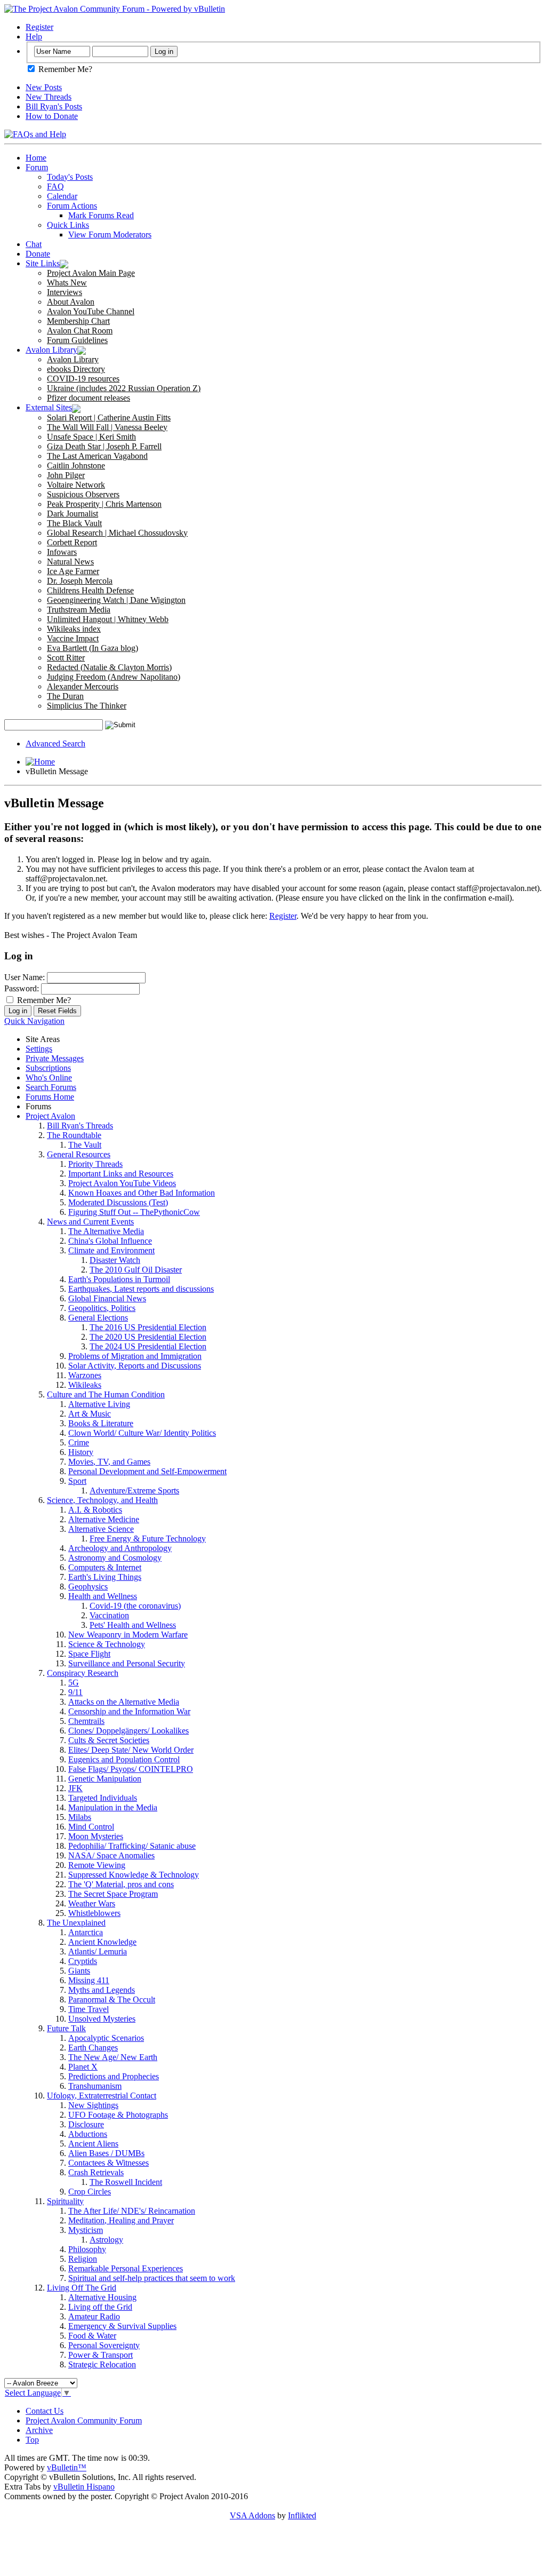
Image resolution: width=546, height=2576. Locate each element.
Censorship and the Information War (129, 1711)
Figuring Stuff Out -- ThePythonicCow (134, 1212)
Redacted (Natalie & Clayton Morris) (109, 667)
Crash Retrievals (96, 2172)
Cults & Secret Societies (109, 1740)
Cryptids (83, 1961)
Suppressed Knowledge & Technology (134, 1875)
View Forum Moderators (110, 234)
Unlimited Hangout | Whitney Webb (108, 619)
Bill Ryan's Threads (80, 1126)
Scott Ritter (66, 658)
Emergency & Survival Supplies (122, 2326)
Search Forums (51, 1087)
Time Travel (89, 2009)
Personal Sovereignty (104, 2345)
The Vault (85, 1145)
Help (34, 37)
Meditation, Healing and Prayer (121, 2220)
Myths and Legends (102, 1990)
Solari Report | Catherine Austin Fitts (109, 418)
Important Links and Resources (121, 1174)
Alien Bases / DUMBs (106, 2153)
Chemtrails (86, 1721)
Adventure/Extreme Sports (134, 1490)
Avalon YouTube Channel (91, 311)
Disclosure (86, 2124)
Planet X (83, 2067)
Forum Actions (72, 206)
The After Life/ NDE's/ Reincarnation (132, 2211)
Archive (39, 2430)
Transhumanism (95, 2086)
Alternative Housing (102, 2297)
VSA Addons (252, 2515)
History (81, 1452)
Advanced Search (55, 744)
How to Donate (52, 116)
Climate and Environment (111, 1250)
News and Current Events (90, 1222)
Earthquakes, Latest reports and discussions (141, 1289)
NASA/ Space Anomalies (111, 1855)
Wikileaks (85, 1385)
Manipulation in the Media (113, 1807)
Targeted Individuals (103, 1798)
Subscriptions (48, 1068)
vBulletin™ (67, 2467)
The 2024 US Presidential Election (148, 1346)
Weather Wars (92, 1903)
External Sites (49, 407)
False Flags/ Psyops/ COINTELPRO (131, 1769)
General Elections (98, 1318)
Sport (77, 1481)
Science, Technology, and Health (102, 1500)
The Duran (65, 696)
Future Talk (66, 2028)
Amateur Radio (94, 2316)
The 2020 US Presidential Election (148, 1337)
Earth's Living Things (105, 1577)
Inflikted (302, 2515)
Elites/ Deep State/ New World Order (131, 1750)
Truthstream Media (79, 610)
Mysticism (86, 2230)
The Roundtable (74, 1135)
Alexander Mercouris (83, 686)
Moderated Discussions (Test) (118, 1202)
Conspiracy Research (83, 1673)
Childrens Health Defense (90, 590)
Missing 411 (89, 1980)
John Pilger (66, 475)
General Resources (79, 1154)
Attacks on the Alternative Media (124, 1702)
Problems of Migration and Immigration (135, 1356)
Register (39, 27)
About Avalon (71, 302)
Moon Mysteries (96, 1836)
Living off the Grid (100, 2307)
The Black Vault (74, 523)
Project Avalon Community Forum (84, 2420)
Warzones (85, 1375)
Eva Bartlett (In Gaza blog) (93, 648)
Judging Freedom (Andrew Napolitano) (114, 677)
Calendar (62, 196)
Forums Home (50, 1097)
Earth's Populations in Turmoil (119, 1279)
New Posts (44, 87)
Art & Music (90, 1414)
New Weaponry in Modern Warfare (128, 1635)
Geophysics (88, 1587)
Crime (79, 1442)
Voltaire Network (76, 485)
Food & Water (92, 2336)
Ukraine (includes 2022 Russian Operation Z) (124, 388)
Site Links (43, 263)
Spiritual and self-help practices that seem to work (152, 2278)
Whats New (67, 283)
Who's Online (49, 1078)
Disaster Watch (115, 1260)
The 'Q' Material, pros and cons (121, 1884)
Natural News (70, 562)
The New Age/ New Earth (113, 2057)
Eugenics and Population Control (124, 1759)
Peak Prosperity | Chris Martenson (104, 504)
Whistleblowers (94, 1913)
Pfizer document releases (89, 398)
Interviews (65, 292)
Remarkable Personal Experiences (126, 2268)
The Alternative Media (106, 1231)
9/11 (75, 1692)
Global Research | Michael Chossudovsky (117, 533)
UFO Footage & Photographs (118, 2115)
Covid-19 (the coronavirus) (135, 1606)
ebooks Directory (76, 369)
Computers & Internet (105, 1567)
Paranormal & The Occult (112, 1999)
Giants (79, 1971)
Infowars (62, 552)
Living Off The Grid (82, 2288)
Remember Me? (64, 69)
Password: (22, 988)
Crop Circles (90, 2192)
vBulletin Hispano (84, 2487)
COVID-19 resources (83, 379)
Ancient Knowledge (102, 1942)
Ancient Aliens (93, 2144)
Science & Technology (107, 1644)
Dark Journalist (73, 514)
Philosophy (87, 2249)
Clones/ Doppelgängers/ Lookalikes (129, 1731)
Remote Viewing (97, 1865)
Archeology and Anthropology (120, 1548)
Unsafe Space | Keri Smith (91, 437)
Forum (37, 167)
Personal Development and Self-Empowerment (147, 1471)
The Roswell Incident (126, 2182)
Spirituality (65, 2201)
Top (32, 2440)
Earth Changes (93, 2048)
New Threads (49, 97)
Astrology (106, 2240)
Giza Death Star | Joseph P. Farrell (104, 446)
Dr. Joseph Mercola (80, 581)
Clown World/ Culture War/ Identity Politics (142, 1433)
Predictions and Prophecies (114, 2076)
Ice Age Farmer (73, 571)
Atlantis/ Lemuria (98, 1951)
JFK (75, 1788)
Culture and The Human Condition (106, 1394)
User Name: (25, 977)
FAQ (55, 186)
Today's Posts (70, 177)
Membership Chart (78, 321)
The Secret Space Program (113, 1894)
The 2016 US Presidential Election (148, 1327)
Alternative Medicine (104, 1519)
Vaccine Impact (73, 638)
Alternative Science (101, 1529)
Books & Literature (101, 1423)
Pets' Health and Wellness (133, 1625)
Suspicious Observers (83, 494)
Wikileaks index (74, 629)
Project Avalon (50, 1116)
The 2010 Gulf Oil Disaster (136, 1270)
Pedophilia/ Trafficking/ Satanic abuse (132, 1846)
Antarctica (86, 1932)
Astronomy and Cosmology (115, 1558)
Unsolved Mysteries (102, 2019)
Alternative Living (99, 1404)
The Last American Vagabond (97, 456)
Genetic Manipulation (105, 1779)
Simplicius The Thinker (87, 706)
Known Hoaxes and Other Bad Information (142, 1193)
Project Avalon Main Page (91, 273)
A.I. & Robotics (95, 1510)
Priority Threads (95, 1164)
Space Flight (89, 1654)
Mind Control (91, 1827)
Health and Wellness (103, 1596)
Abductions (88, 2134)
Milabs (80, 1817)
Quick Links (68, 225)
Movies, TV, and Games (109, 1462)
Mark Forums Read (101, 215)
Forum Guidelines (77, 340)
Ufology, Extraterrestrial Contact (102, 2096)
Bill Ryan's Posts (54, 106)
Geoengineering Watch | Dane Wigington (116, 600)
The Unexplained (76, 1923)
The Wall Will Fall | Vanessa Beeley (107, 427)
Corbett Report (72, 542)
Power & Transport (101, 2355)
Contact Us (45, 2411)
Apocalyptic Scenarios (106, 2038)
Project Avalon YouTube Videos (122, 1183)
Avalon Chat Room (80, 331)
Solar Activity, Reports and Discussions (135, 1366)
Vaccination (109, 1615)
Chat (34, 244)
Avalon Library (51, 350)
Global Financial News (107, 1298)
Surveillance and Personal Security (127, 1663)
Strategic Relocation (102, 2364)
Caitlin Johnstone (76, 466)
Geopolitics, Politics (102, 1308)
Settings (39, 1049)
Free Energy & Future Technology (148, 1539)
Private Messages (55, 1058)
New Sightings (93, 2105)
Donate (38, 254)
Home (36, 158)
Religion (83, 2259)
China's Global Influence (110, 1241)
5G (74, 1683)
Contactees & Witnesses (109, 2163)
